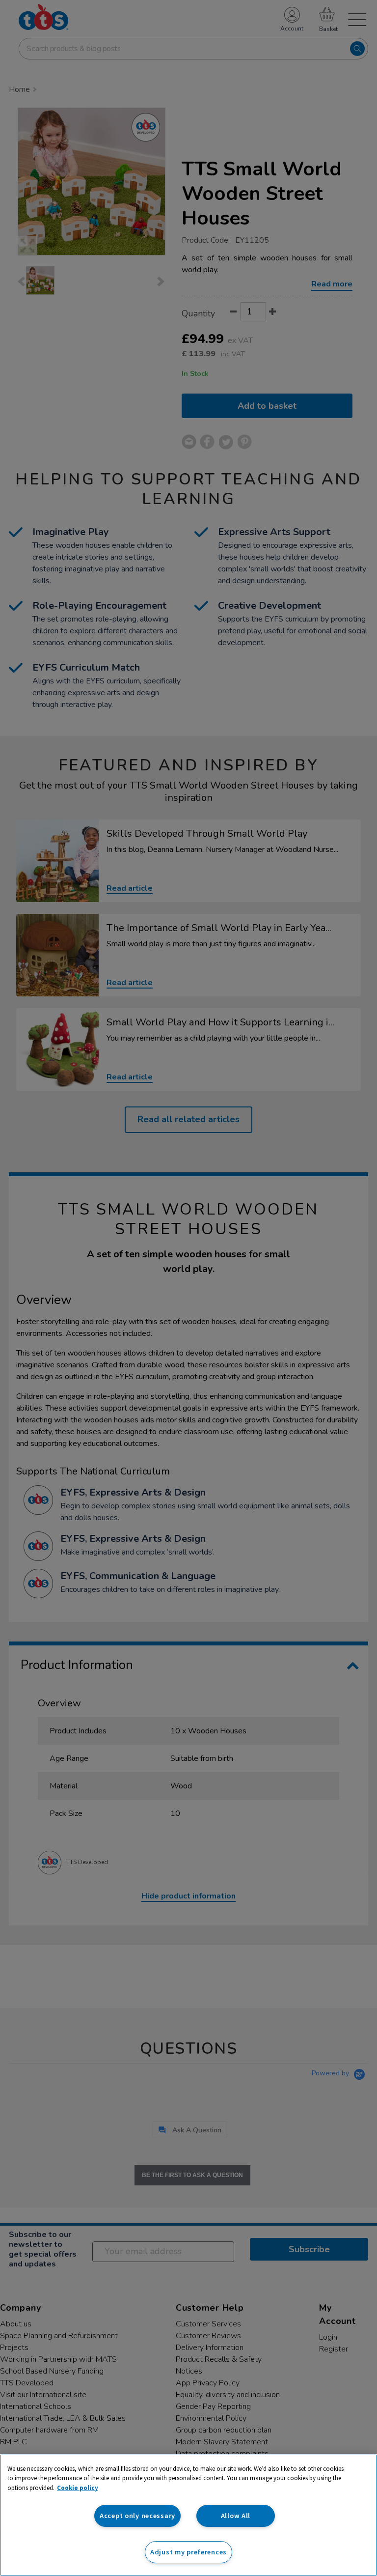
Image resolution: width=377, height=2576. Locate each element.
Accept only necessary (137, 2516)
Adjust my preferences (188, 2552)
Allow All (236, 2516)
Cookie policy (78, 2488)
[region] (188, 2515)
